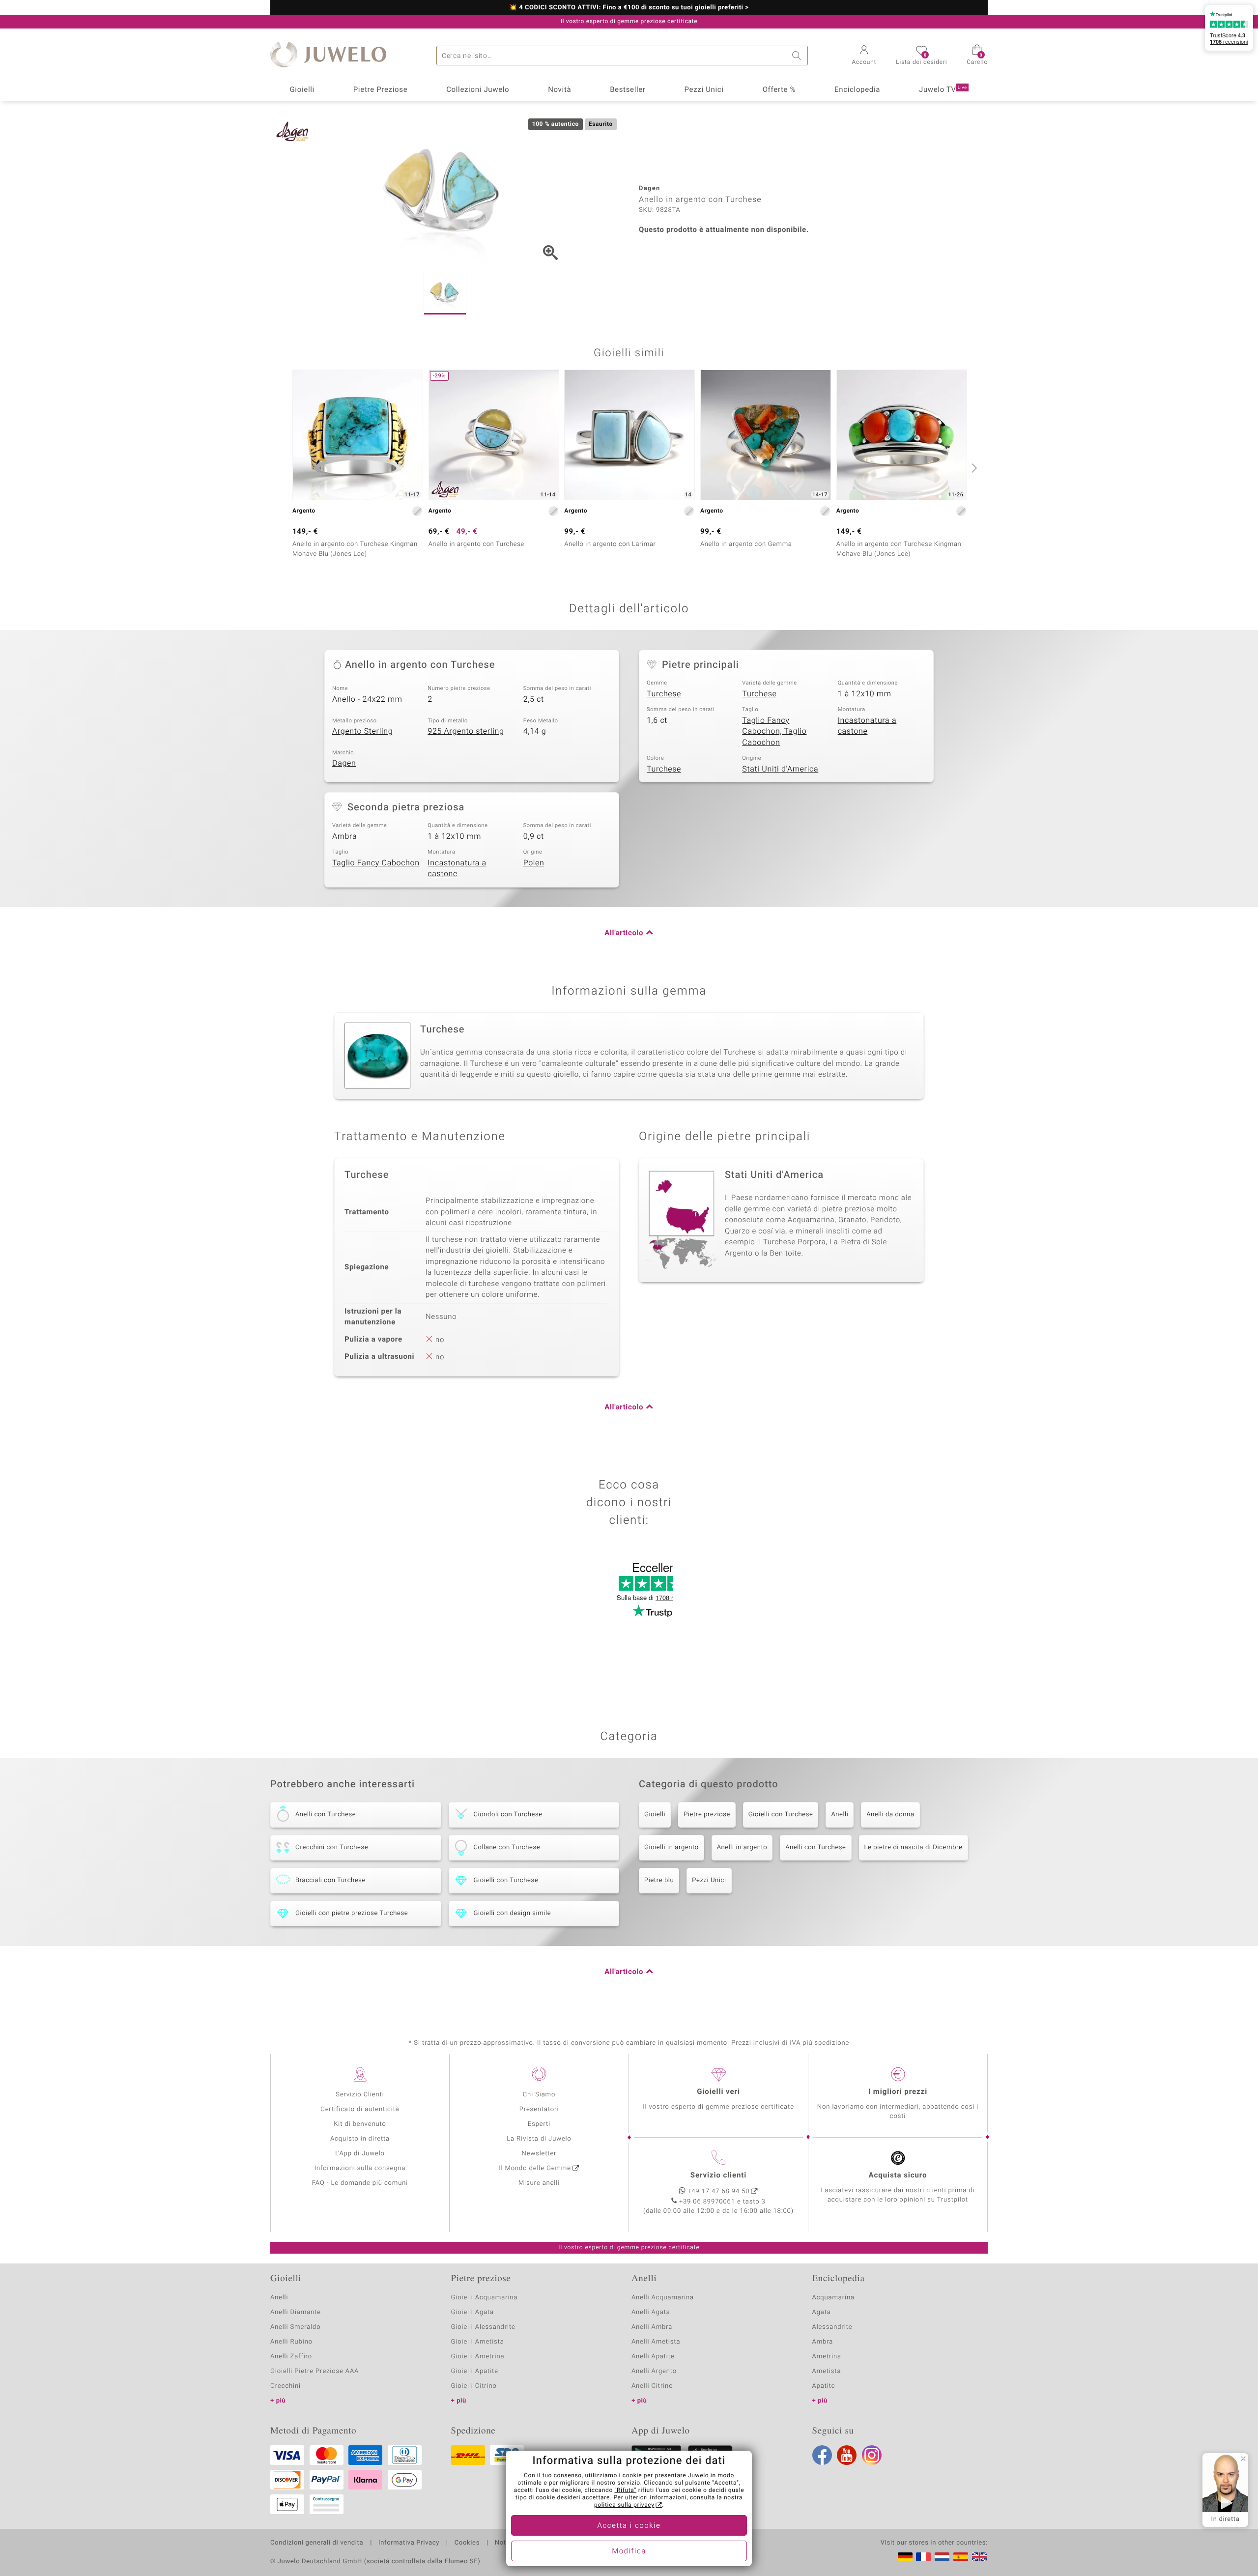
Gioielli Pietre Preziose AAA (314, 2371)
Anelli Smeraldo (296, 2327)
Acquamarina (833, 2298)
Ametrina (827, 2357)
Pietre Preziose (381, 90)
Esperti (539, 2124)
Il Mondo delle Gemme (535, 2168)
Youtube (847, 2455)
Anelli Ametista (656, 2342)
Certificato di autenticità (360, 2109)
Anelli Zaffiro (291, 2357)
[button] (864, 56)
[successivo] (973, 468)
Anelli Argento (654, 2371)
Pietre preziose (707, 1815)
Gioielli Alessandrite (483, 2327)
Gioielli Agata (473, 2312)
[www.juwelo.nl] (942, 2557)
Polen (534, 863)
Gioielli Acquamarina (485, 2298)
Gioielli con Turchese (781, 1815)
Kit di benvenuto (360, 2124)
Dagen (344, 763)
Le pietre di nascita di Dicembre (914, 1847)
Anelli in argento (742, 1847)
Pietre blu (659, 1880)
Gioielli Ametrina (478, 2357)
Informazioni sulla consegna (360, 2168)
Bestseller (628, 90)
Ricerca (798, 56)
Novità (559, 90)
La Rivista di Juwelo (539, 2139)
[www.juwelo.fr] (923, 2557)
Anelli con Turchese (815, 1847)
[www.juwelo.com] (979, 2557)
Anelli (840, 1815)
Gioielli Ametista (478, 2342)
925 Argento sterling (466, 731)
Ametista (827, 2371)
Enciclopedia (857, 90)
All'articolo (624, 933)
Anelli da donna (890, 1815)
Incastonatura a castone (867, 726)
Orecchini (286, 2386)
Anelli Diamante (296, 2312)
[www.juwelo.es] (961, 2557)
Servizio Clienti (360, 2095)
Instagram (872, 2455)
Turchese (664, 694)
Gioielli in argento (672, 1847)
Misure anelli (539, 2183)
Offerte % (779, 90)
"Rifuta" (626, 2490)
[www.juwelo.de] (905, 2557)
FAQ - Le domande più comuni (360, 2183)
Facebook (822, 2455)
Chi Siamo (539, 2095)
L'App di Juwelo (360, 2154)
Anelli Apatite (653, 2357)
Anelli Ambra (652, 2327)
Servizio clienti (718, 2175)
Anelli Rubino (291, 2342)
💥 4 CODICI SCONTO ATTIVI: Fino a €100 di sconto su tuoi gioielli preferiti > (629, 8)
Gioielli (302, 90)
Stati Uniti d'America (780, 769)
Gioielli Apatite (475, 2371)
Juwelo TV (943, 90)
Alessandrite (832, 2327)
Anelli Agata (651, 2312)
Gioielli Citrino (474, 2386)
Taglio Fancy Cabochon (376, 863)
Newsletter (539, 2154)
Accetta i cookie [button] (629, 2526)
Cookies (467, 2543)
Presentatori (539, 2109)
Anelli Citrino (652, 2386)
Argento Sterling (362, 731)
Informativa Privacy (409, 2543)
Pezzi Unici (704, 90)
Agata (822, 2312)
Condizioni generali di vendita (317, 2543)
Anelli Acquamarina (663, 2298)
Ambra (823, 2342)
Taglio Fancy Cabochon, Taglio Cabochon (774, 731)
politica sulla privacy (624, 2505)
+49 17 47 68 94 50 (719, 2191)
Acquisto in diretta (360, 2139)
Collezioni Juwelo (478, 90)
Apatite (824, 2386)
